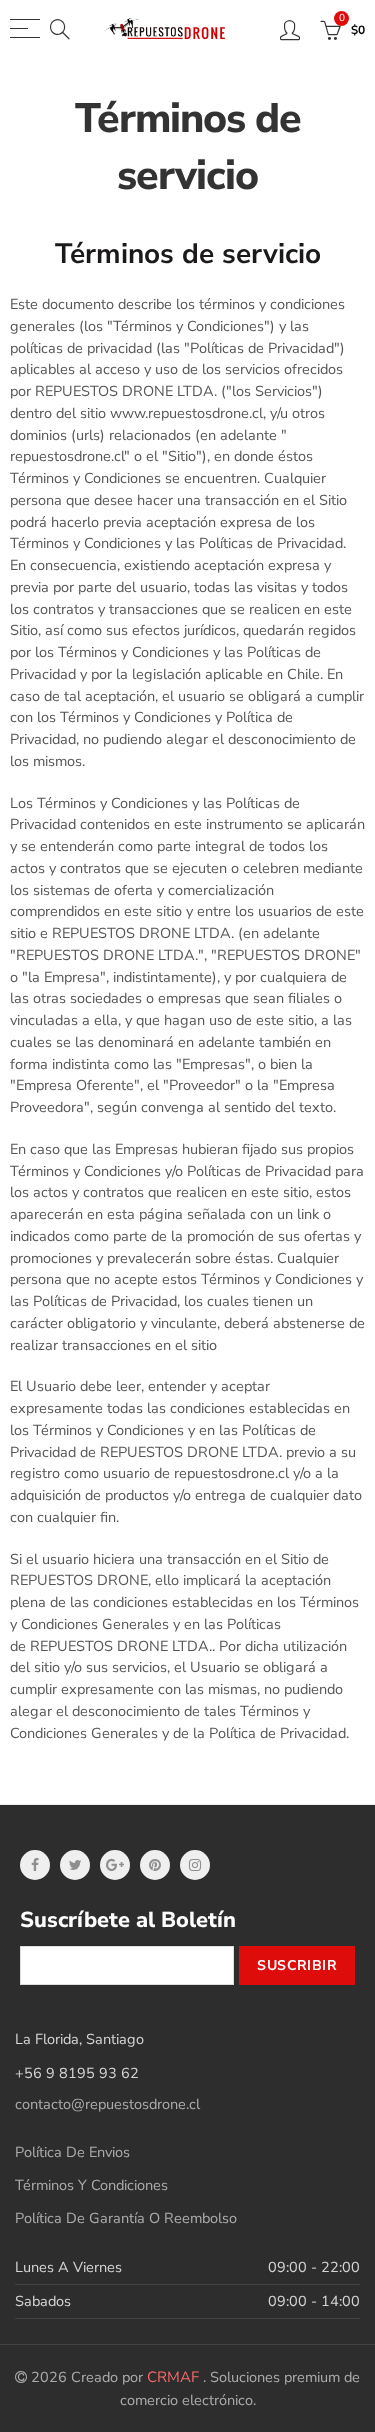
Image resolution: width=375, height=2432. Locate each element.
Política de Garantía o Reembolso (126, 2218)
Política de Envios (72, 2152)
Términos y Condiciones (91, 2185)
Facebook (35, 1865)
